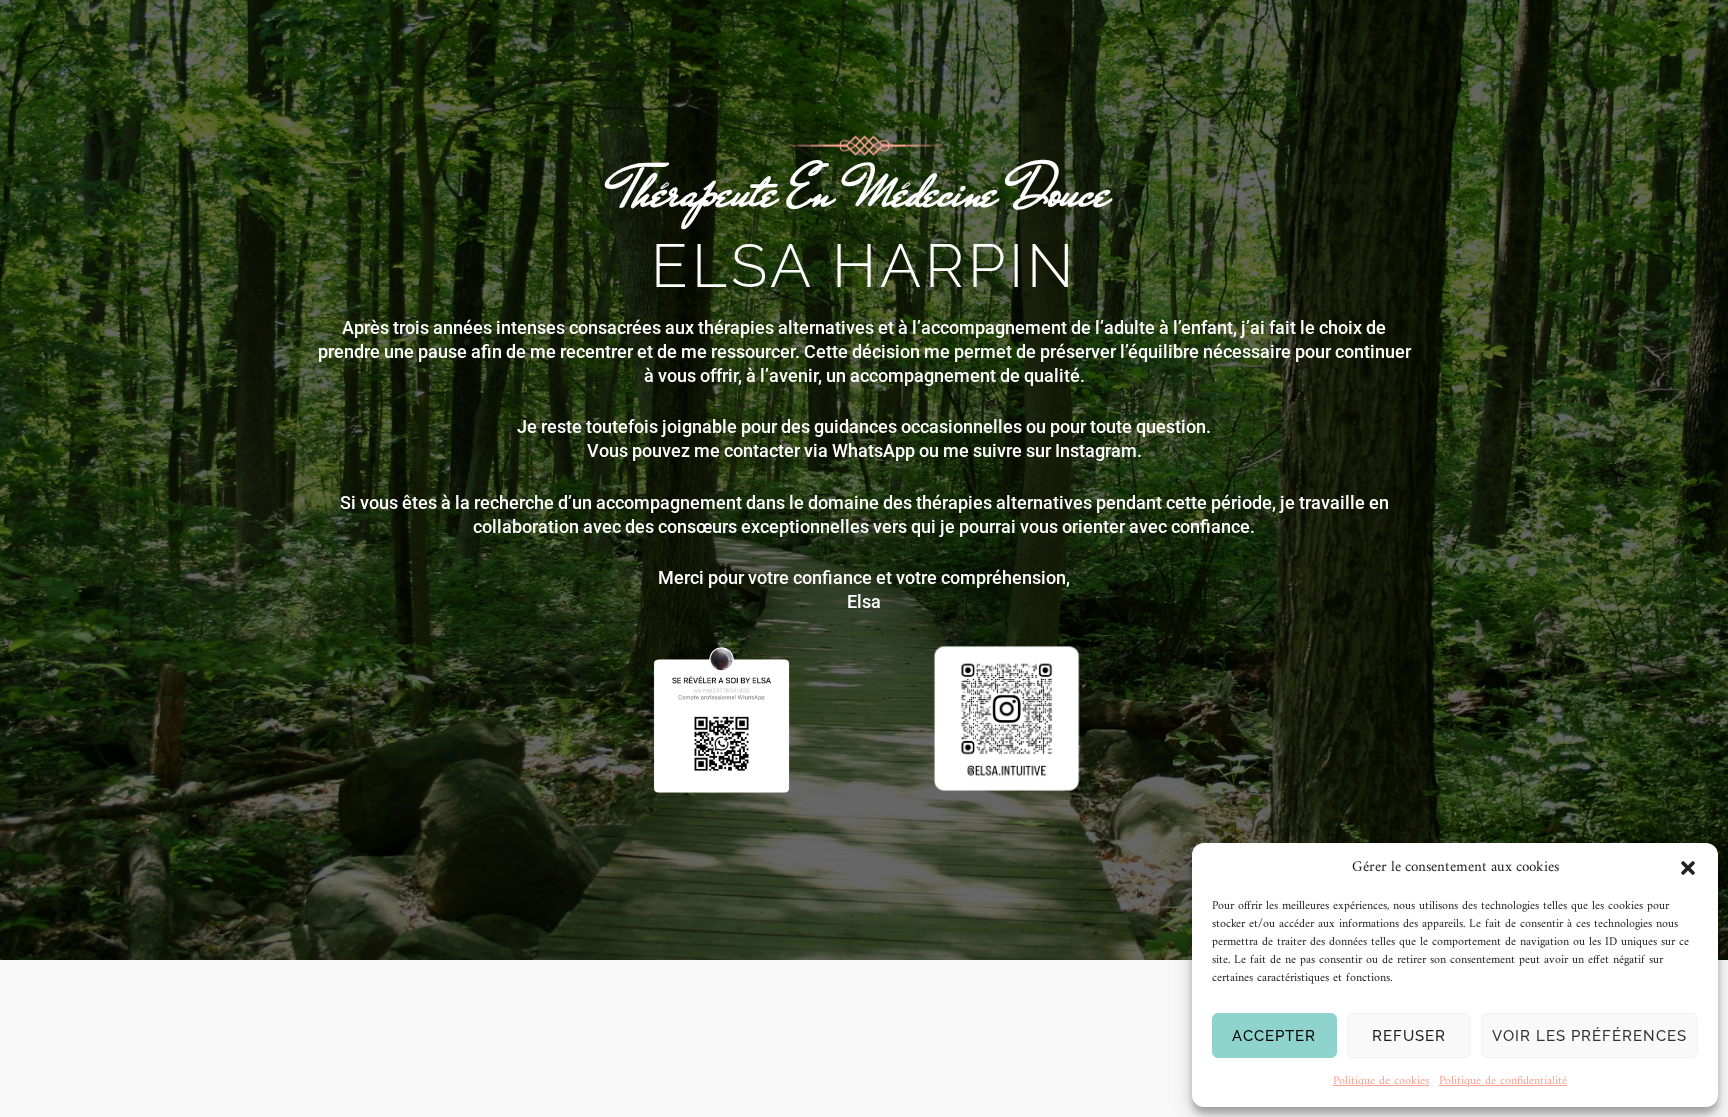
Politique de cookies (1381, 1081)
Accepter (1274, 1036)
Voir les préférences (1589, 1036)
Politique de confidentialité (1503, 1081)
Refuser (1409, 1036)
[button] (1688, 868)
